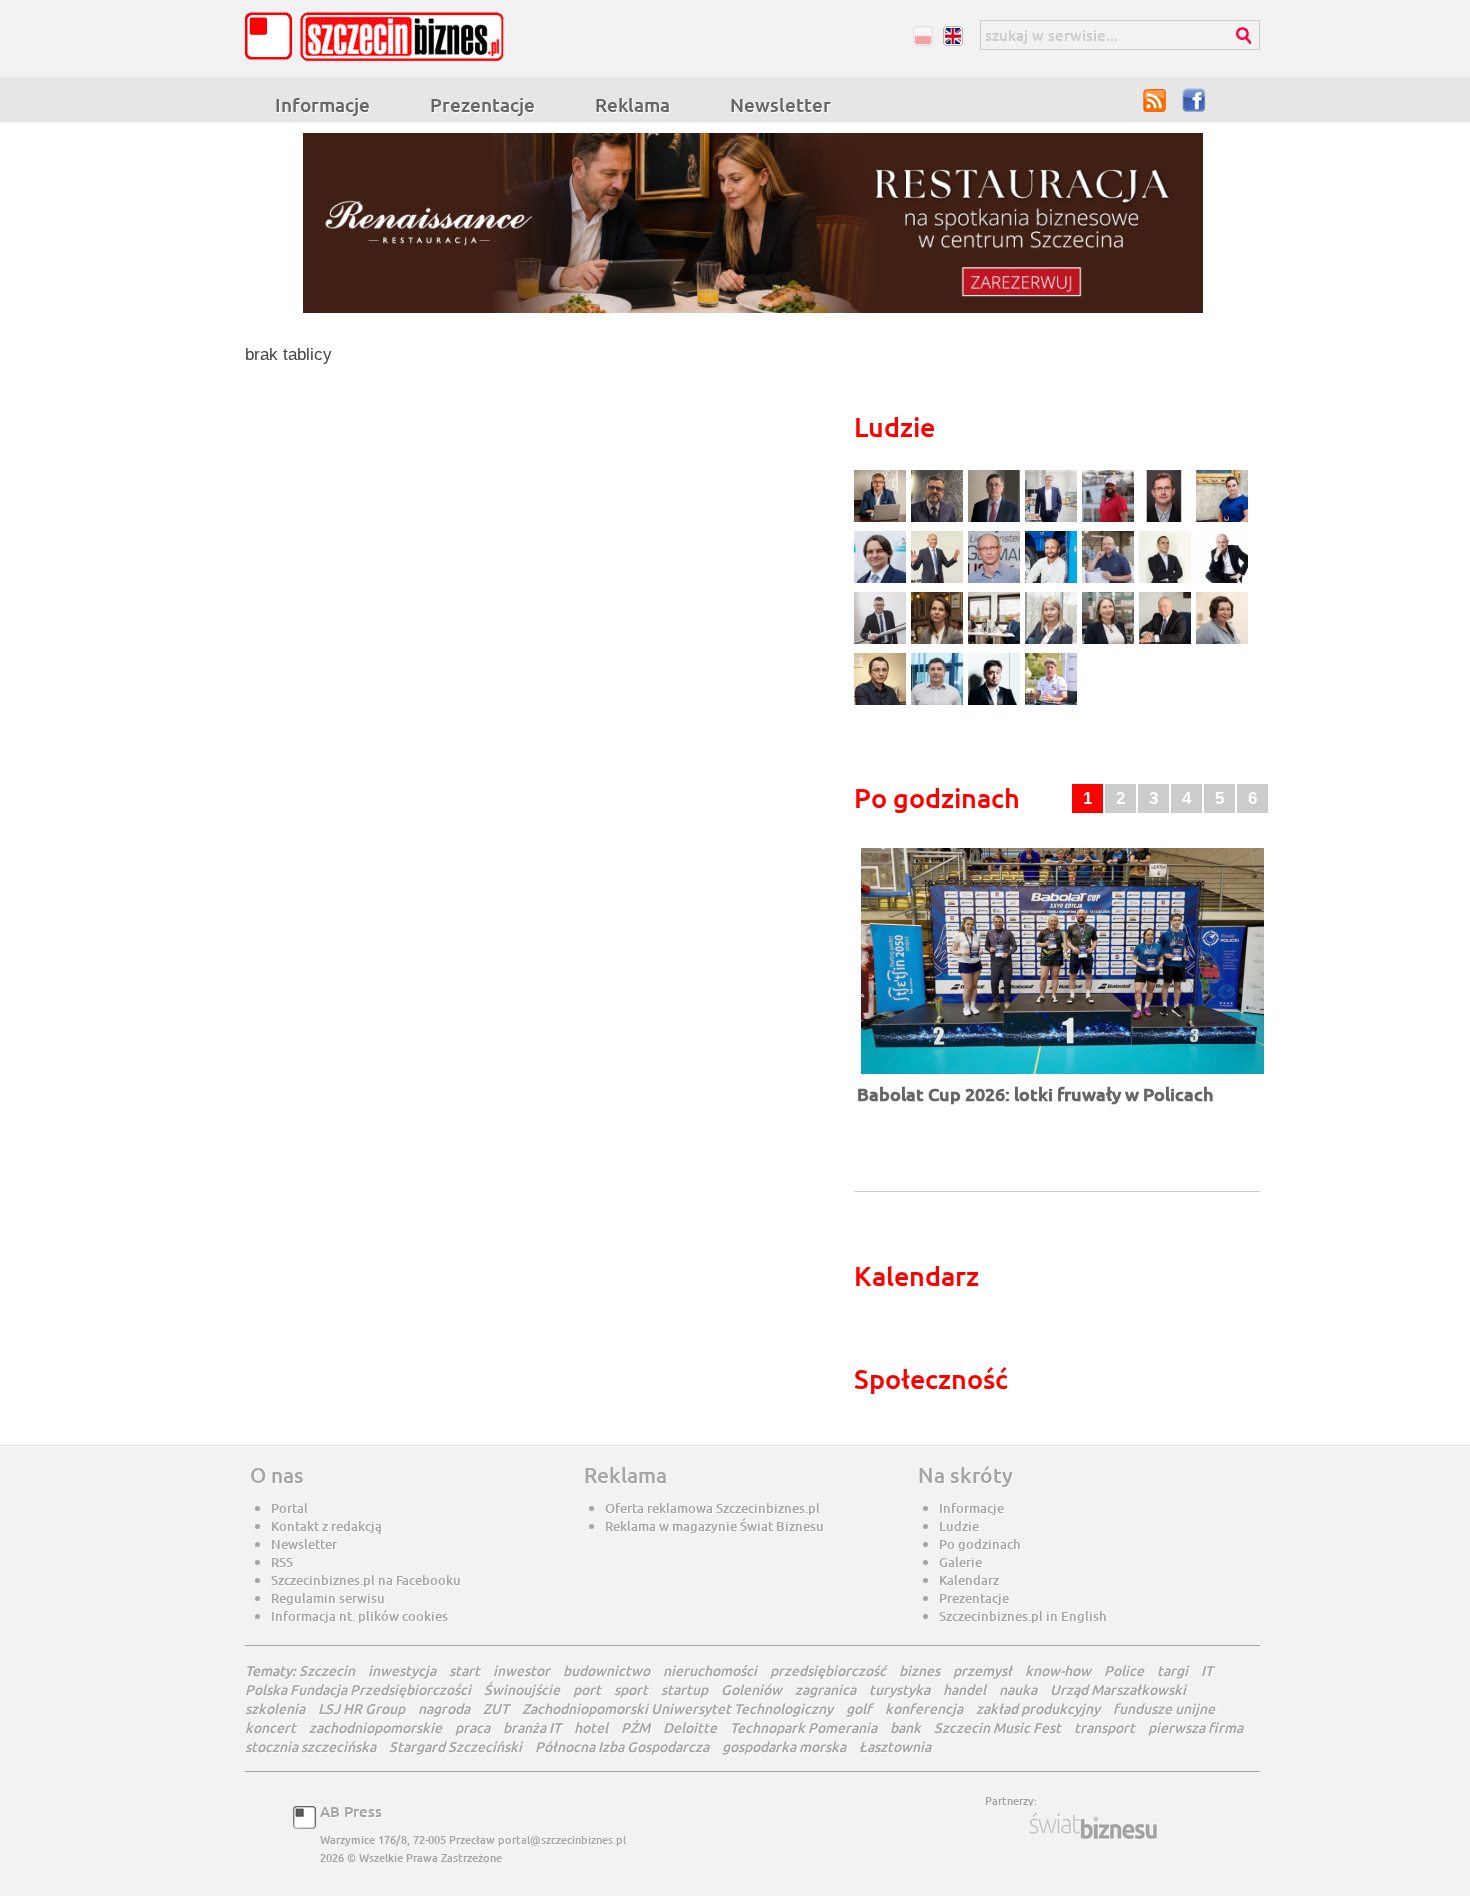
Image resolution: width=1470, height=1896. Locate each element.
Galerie (960, 1562)
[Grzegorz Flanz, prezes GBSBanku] (882, 519)
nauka (1018, 1689)
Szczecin (327, 1670)
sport (631, 1689)
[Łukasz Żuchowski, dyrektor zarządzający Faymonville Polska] (1053, 580)
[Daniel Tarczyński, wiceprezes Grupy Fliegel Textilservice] (882, 580)
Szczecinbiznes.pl (380, 36)
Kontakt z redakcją (326, 1526)
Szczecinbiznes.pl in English (1023, 1616)
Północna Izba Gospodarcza (622, 1746)
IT (1207, 1670)
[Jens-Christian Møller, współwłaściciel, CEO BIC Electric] (1110, 519)
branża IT (532, 1727)
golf (859, 1708)
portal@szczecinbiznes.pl (562, 1839)
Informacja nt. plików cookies (359, 1616)
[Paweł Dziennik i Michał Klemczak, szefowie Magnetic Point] (996, 641)
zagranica (825, 1689)
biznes (919, 1670)
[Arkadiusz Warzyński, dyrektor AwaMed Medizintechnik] (1167, 641)
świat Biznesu (1095, 1826)
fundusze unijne (1164, 1708)
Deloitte (690, 1727)
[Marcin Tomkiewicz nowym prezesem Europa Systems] (1053, 519)
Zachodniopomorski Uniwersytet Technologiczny (677, 1708)
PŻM (635, 1727)
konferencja (924, 1708)
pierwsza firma (1195, 1727)
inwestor (521, 1670)
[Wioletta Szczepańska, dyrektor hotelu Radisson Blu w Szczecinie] (1110, 641)
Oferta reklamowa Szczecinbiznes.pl (712, 1508)
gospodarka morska (784, 1746)
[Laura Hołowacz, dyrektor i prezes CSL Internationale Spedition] (1222, 641)
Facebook (1195, 100)
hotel (591, 1727)
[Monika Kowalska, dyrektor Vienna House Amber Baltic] (1222, 519)
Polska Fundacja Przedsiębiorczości (358, 1689)
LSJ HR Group (361, 1708)
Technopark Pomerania (803, 1727)
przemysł (982, 1670)
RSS (1155, 100)
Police (1124, 1670)
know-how (1058, 1670)
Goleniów (751, 1689)
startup (684, 1689)
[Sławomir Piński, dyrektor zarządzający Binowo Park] (1051, 702)
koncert (270, 1727)
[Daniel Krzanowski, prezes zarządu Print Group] (1110, 580)
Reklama (632, 104)
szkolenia (275, 1708)
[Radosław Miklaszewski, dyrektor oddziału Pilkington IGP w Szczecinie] (882, 702)
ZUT (496, 1708)
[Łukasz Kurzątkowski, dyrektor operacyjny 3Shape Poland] (882, 641)
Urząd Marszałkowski (1118, 1689)
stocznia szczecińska (310, 1746)
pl (922, 35)
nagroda (444, 1708)
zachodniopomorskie (375, 1727)
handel (964, 1689)
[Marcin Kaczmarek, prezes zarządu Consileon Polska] (996, 580)
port (587, 1689)
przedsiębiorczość (828, 1670)
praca (472, 1727)
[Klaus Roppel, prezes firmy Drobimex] (939, 580)
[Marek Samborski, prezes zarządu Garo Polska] (1167, 580)
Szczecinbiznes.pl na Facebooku (366, 1580)
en (952, 35)
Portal (289, 1508)
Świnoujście (522, 1689)
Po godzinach (980, 1544)
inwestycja (402, 1670)
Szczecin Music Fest (997, 1727)
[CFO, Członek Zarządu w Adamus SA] (939, 519)
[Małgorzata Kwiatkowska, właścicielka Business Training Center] (1053, 641)
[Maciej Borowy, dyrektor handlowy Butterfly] (1167, 519)
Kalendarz (969, 1580)
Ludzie (959, 1526)
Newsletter (780, 104)
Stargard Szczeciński (455, 1746)
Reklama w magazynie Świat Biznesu (714, 1526)
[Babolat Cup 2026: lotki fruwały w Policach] (1062, 1075)
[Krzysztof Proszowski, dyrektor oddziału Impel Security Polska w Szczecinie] (939, 702)
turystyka (899, 1689)
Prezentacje (482, 104)
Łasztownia (895, 1746)
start (464, 1670)
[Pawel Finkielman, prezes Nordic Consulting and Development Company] (1222, 580)
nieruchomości (710, 1670)
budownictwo (606, 1670)
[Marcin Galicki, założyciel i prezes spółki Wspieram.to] (996, 702)
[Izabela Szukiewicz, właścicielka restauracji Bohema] (939, 641)
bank (905, 1727)
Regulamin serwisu (328, 1598)
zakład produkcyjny (1038, 1708)
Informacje (322, 104)
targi (1172, 1670)
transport (1104, 1727)
